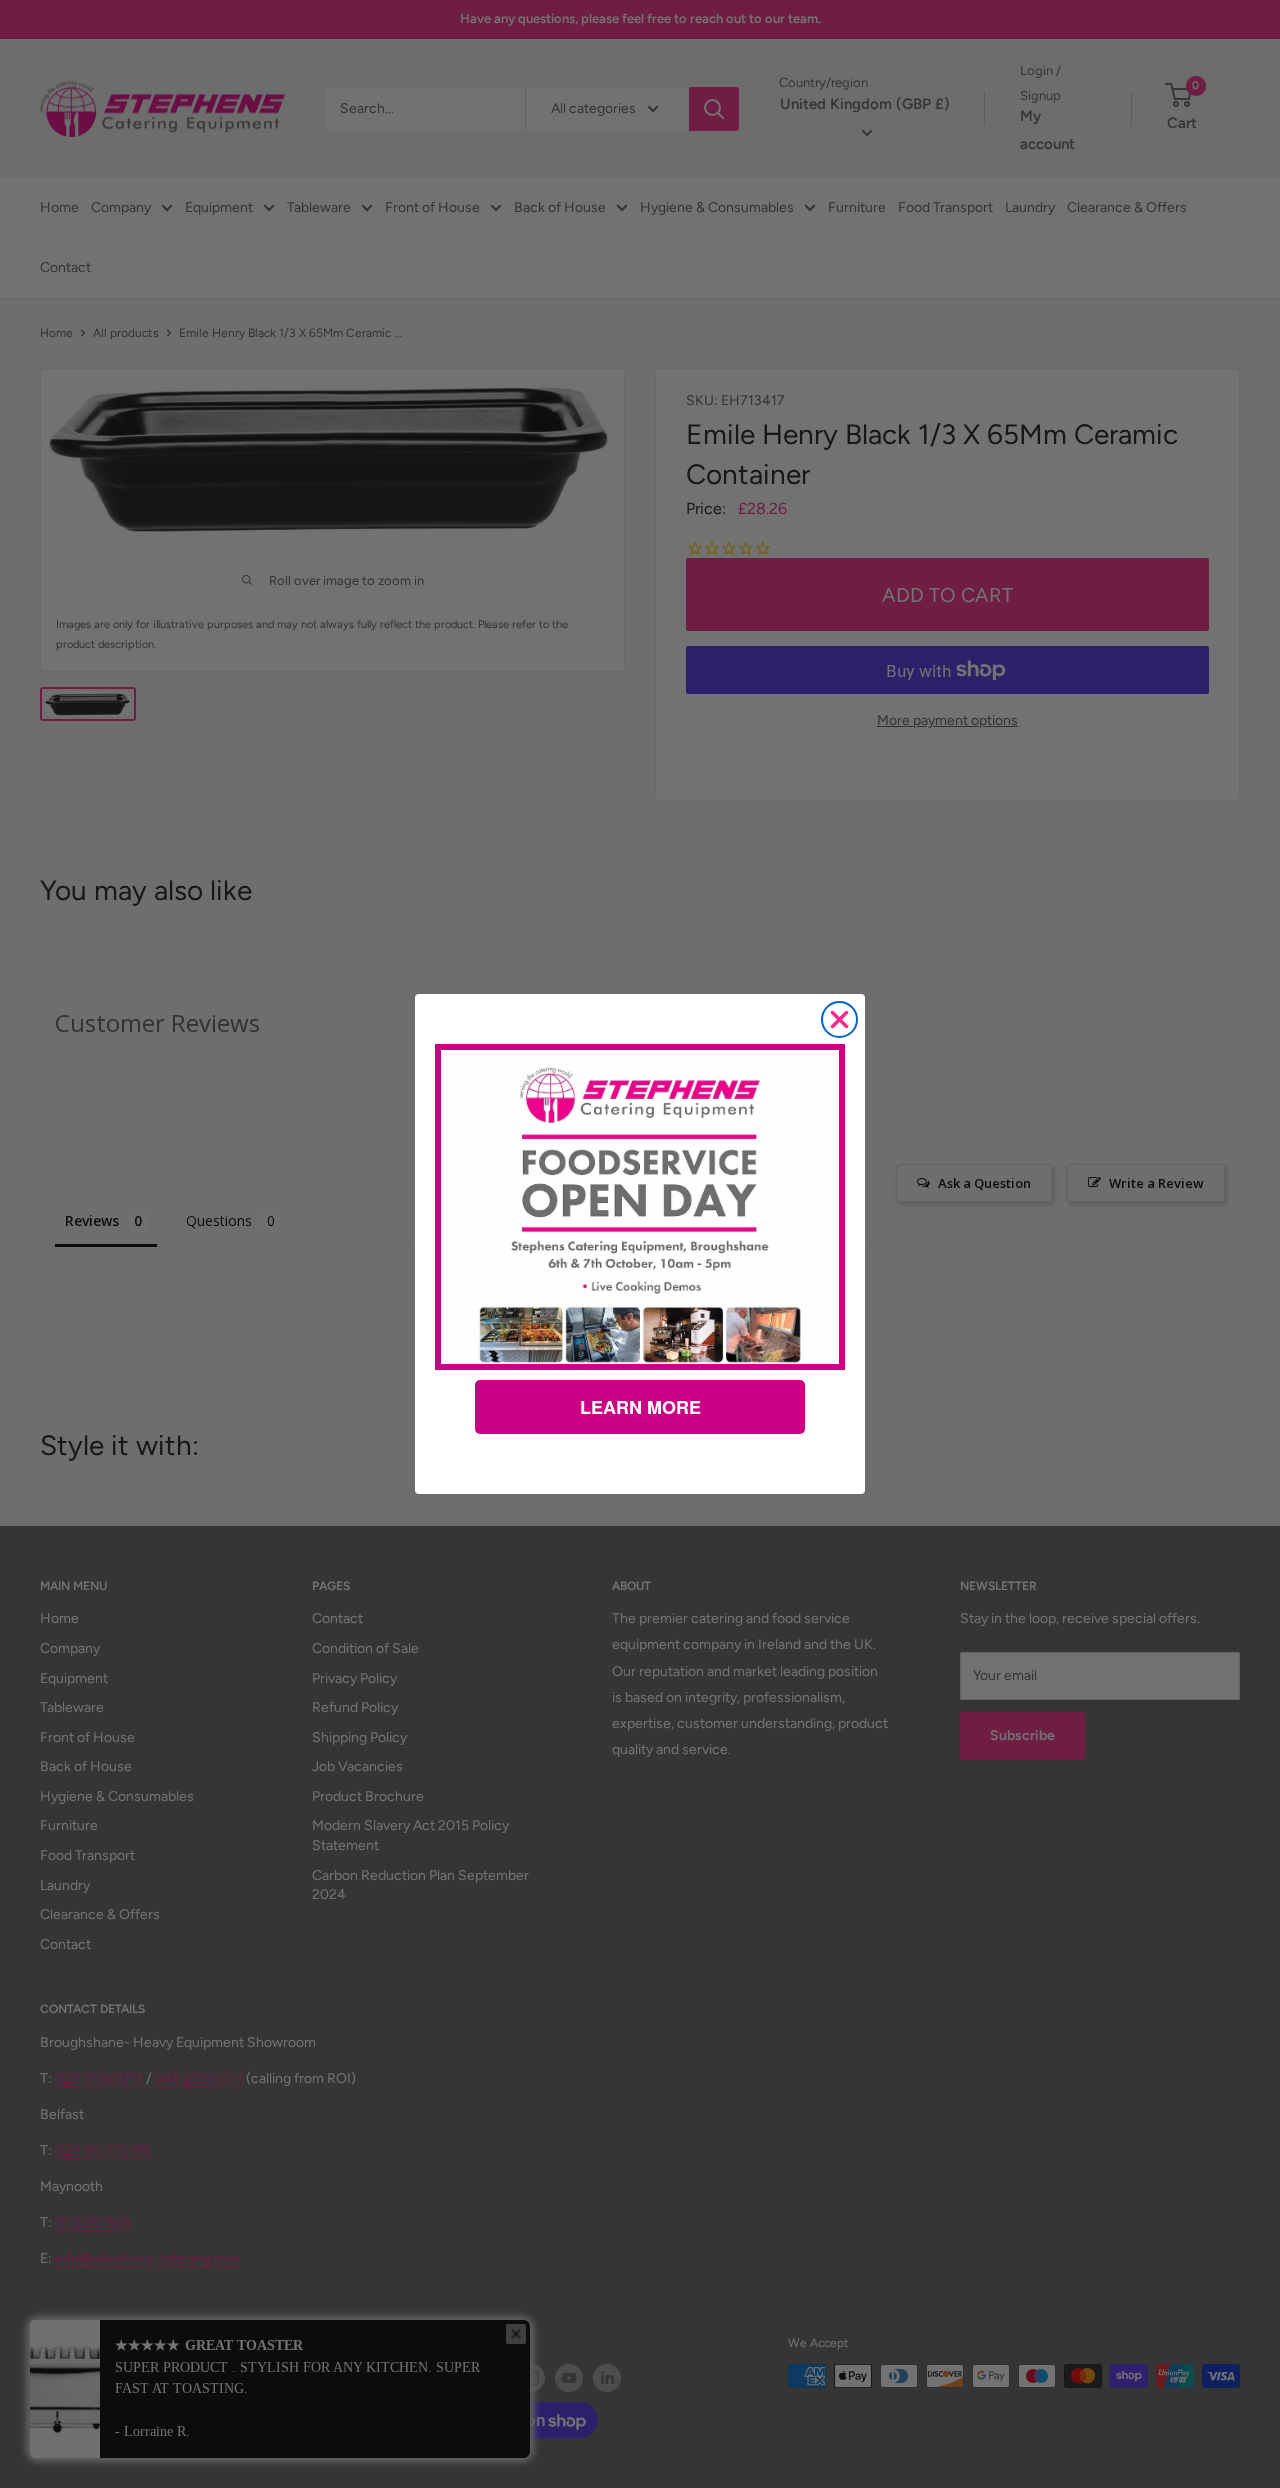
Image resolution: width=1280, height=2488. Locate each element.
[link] (640, 1207)
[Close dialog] (839, 1019)
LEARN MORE (640, 1407)
